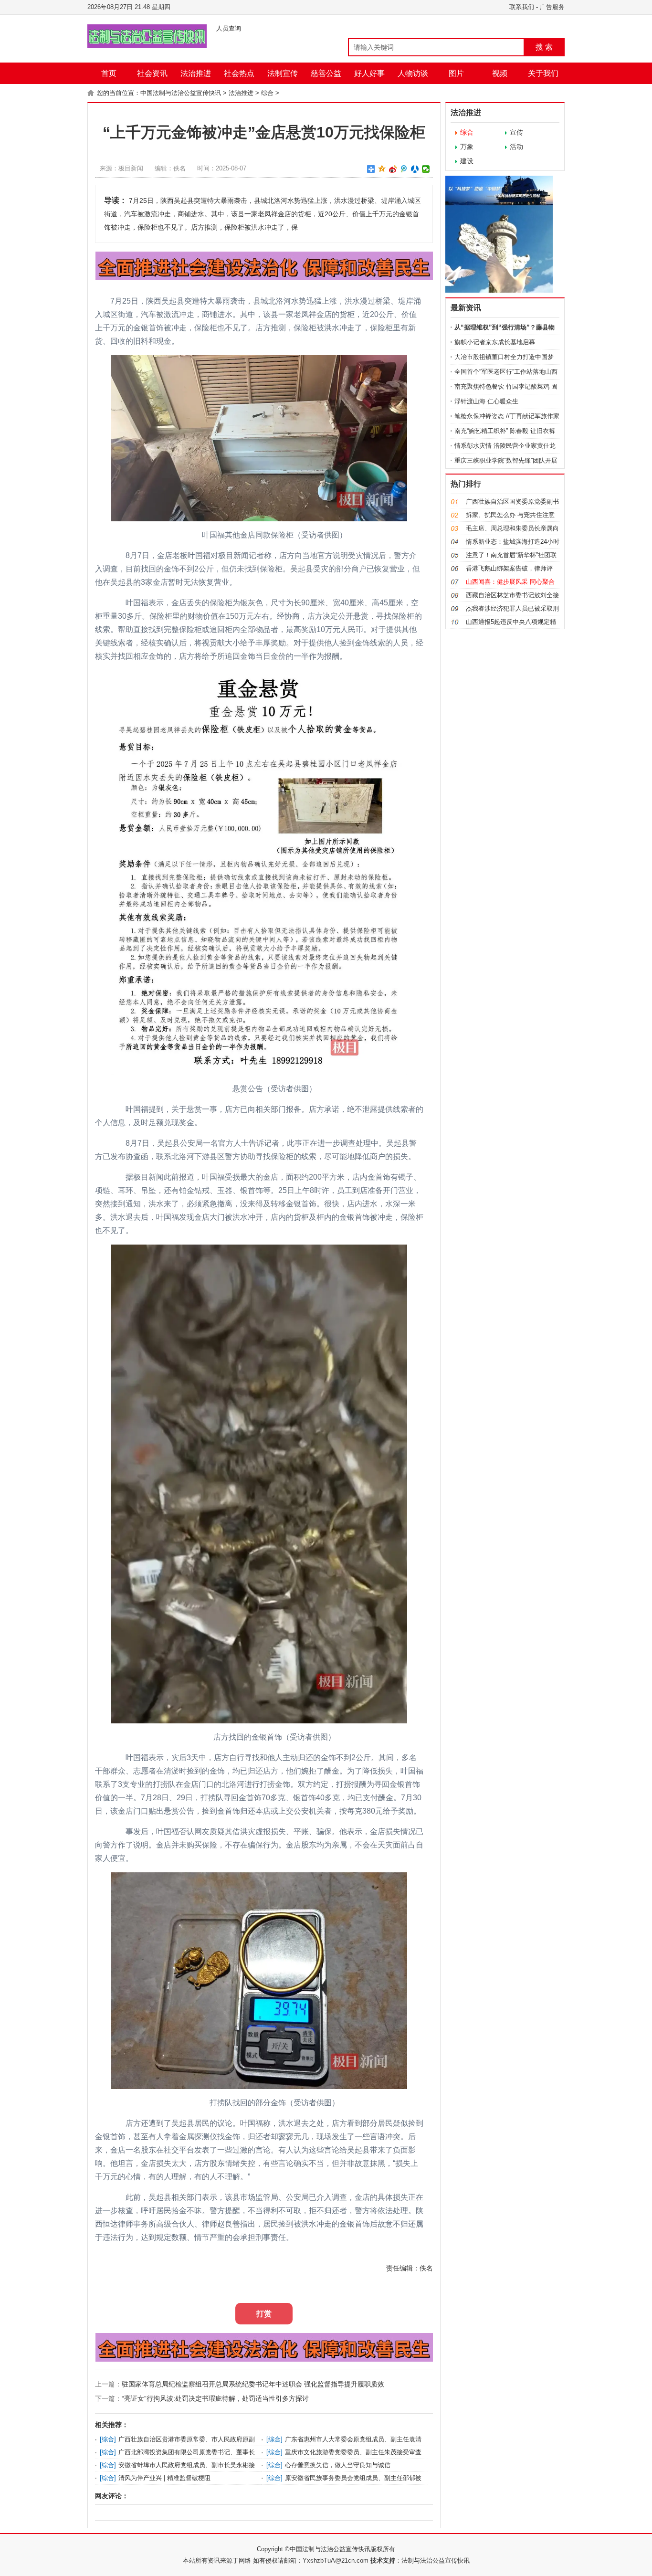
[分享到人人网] (415, 169)
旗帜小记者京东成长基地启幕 (495, 342)
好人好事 (369, 73)
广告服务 (552, 7)
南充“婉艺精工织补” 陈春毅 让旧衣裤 (505, 431)
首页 (109, 73)
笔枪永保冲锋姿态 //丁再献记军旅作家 (507, 416)
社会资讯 (152, 73)
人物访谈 (413, 73)
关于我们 (543, 73)
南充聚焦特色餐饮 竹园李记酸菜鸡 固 (506, 386)
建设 (467, 161)
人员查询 (229, 28)
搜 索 (544, 47)
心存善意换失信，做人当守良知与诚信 (338, 2465)
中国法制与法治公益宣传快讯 (181, 93)
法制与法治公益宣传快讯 (436, 2560)
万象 (467, 147)
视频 (500, 73)
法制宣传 (283, 73)
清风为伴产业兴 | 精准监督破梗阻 (164, 2478)
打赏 (264, 2314)
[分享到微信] (426, 169)
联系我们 (522, 7)
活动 (516, 147)
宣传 (516, 132)
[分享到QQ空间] (382, 169)
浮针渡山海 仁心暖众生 (486, 401)
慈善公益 (326, 73)
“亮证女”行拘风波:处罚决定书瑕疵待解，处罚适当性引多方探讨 (215, 2398)
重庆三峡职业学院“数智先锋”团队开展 (506, 460)
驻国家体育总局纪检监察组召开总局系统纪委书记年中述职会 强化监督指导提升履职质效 (253, 2384)
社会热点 (239, 73)
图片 (456, 73)
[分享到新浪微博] (393, 169)
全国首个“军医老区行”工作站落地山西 (506, 372)
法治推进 (196, 73)
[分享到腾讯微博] (404, 169)
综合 (267, 93)
